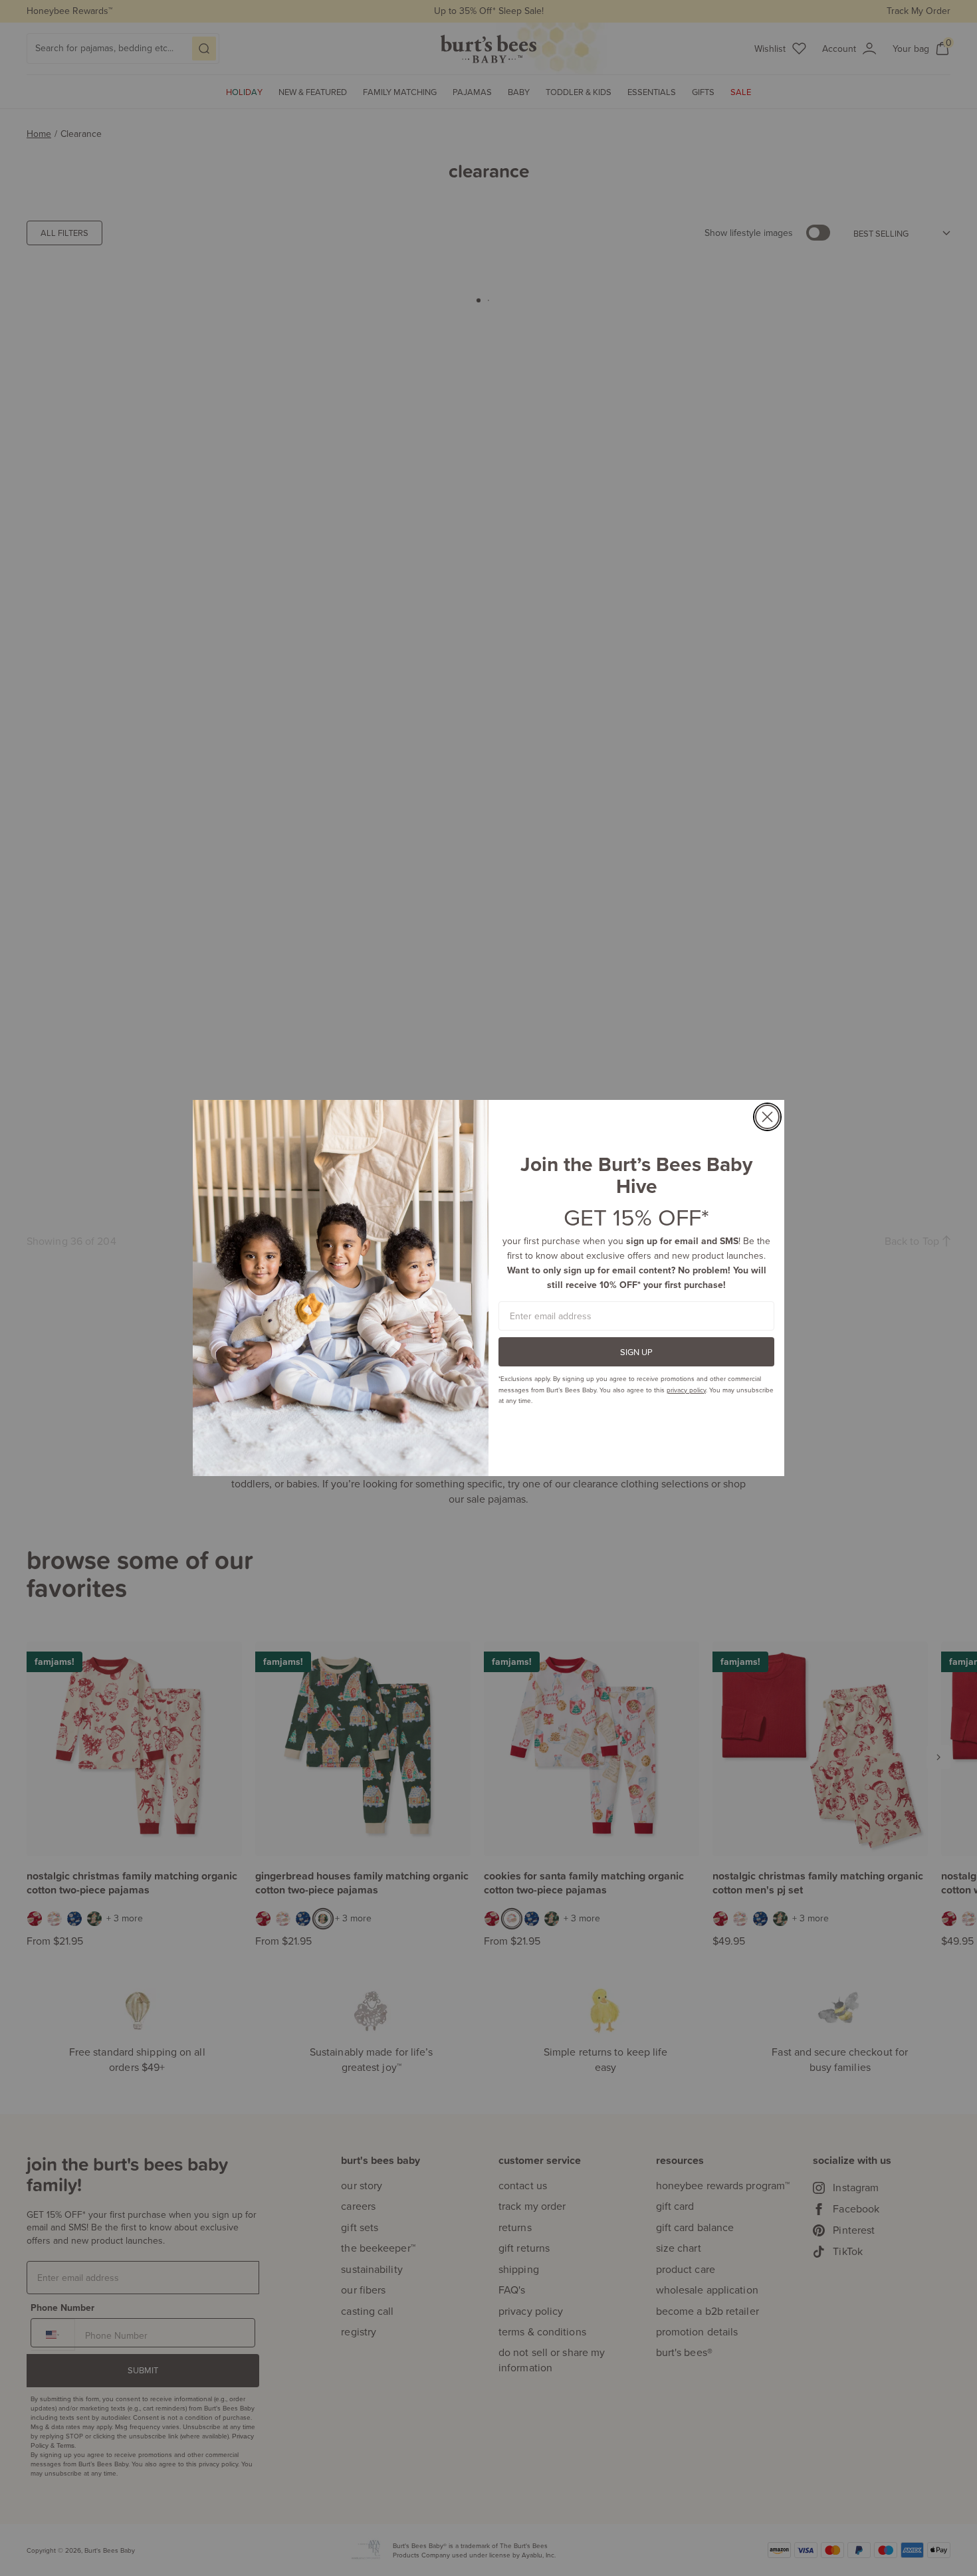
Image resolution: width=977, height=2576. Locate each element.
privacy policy (686, 1390)
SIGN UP (636, 1352)
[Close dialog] (767, 1117)
